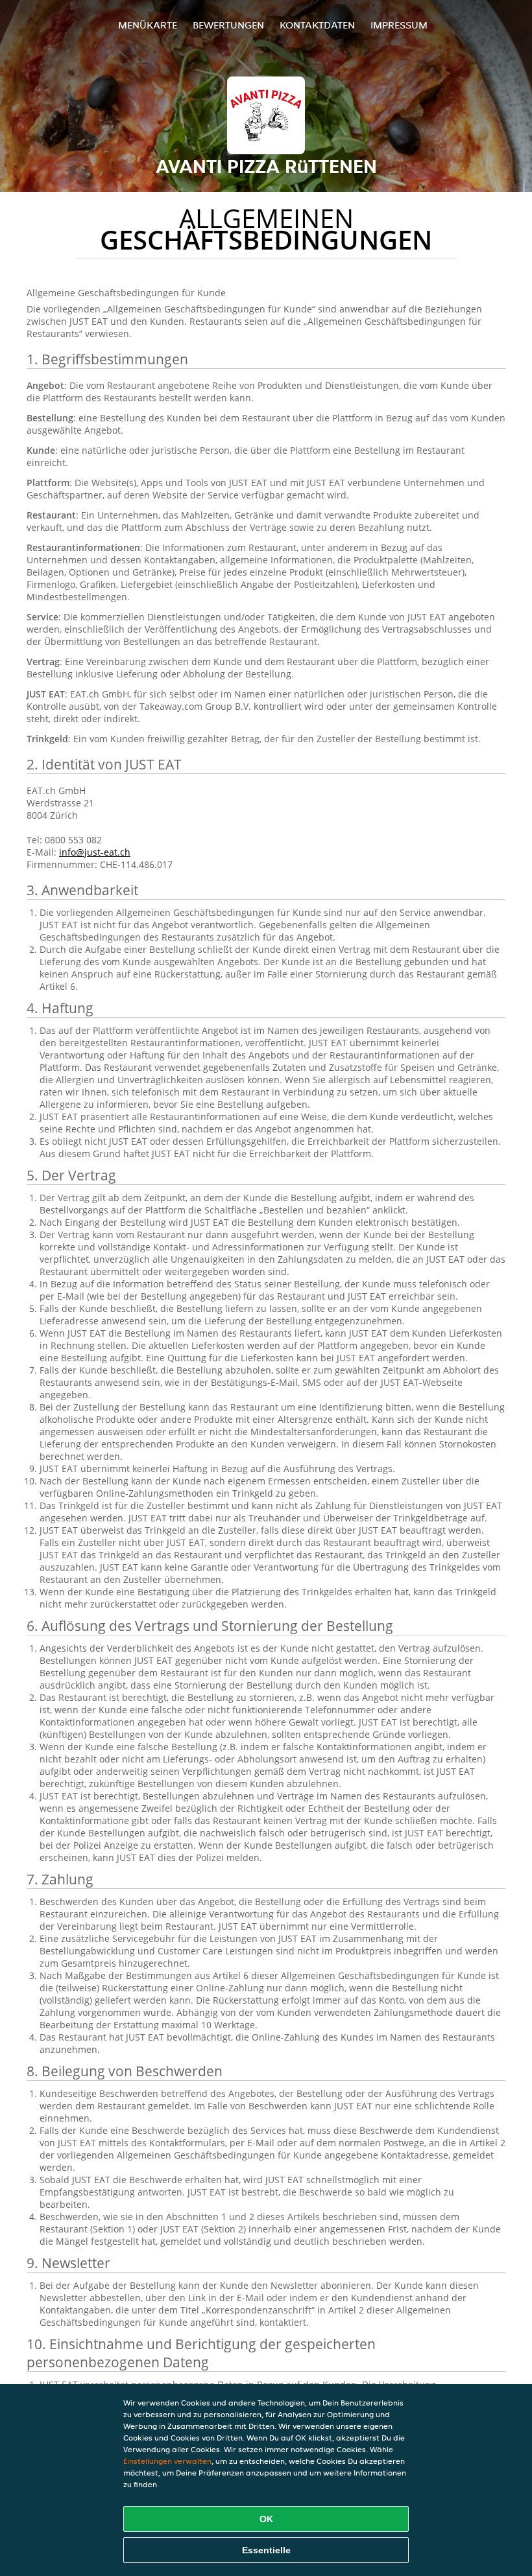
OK (266, 2519)
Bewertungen (228, 25)
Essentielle (266, 2550)
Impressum (399, 25)
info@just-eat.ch (95, 852)
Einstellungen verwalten (167, 2461)
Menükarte (148, 25)
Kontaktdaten (317, 25)
